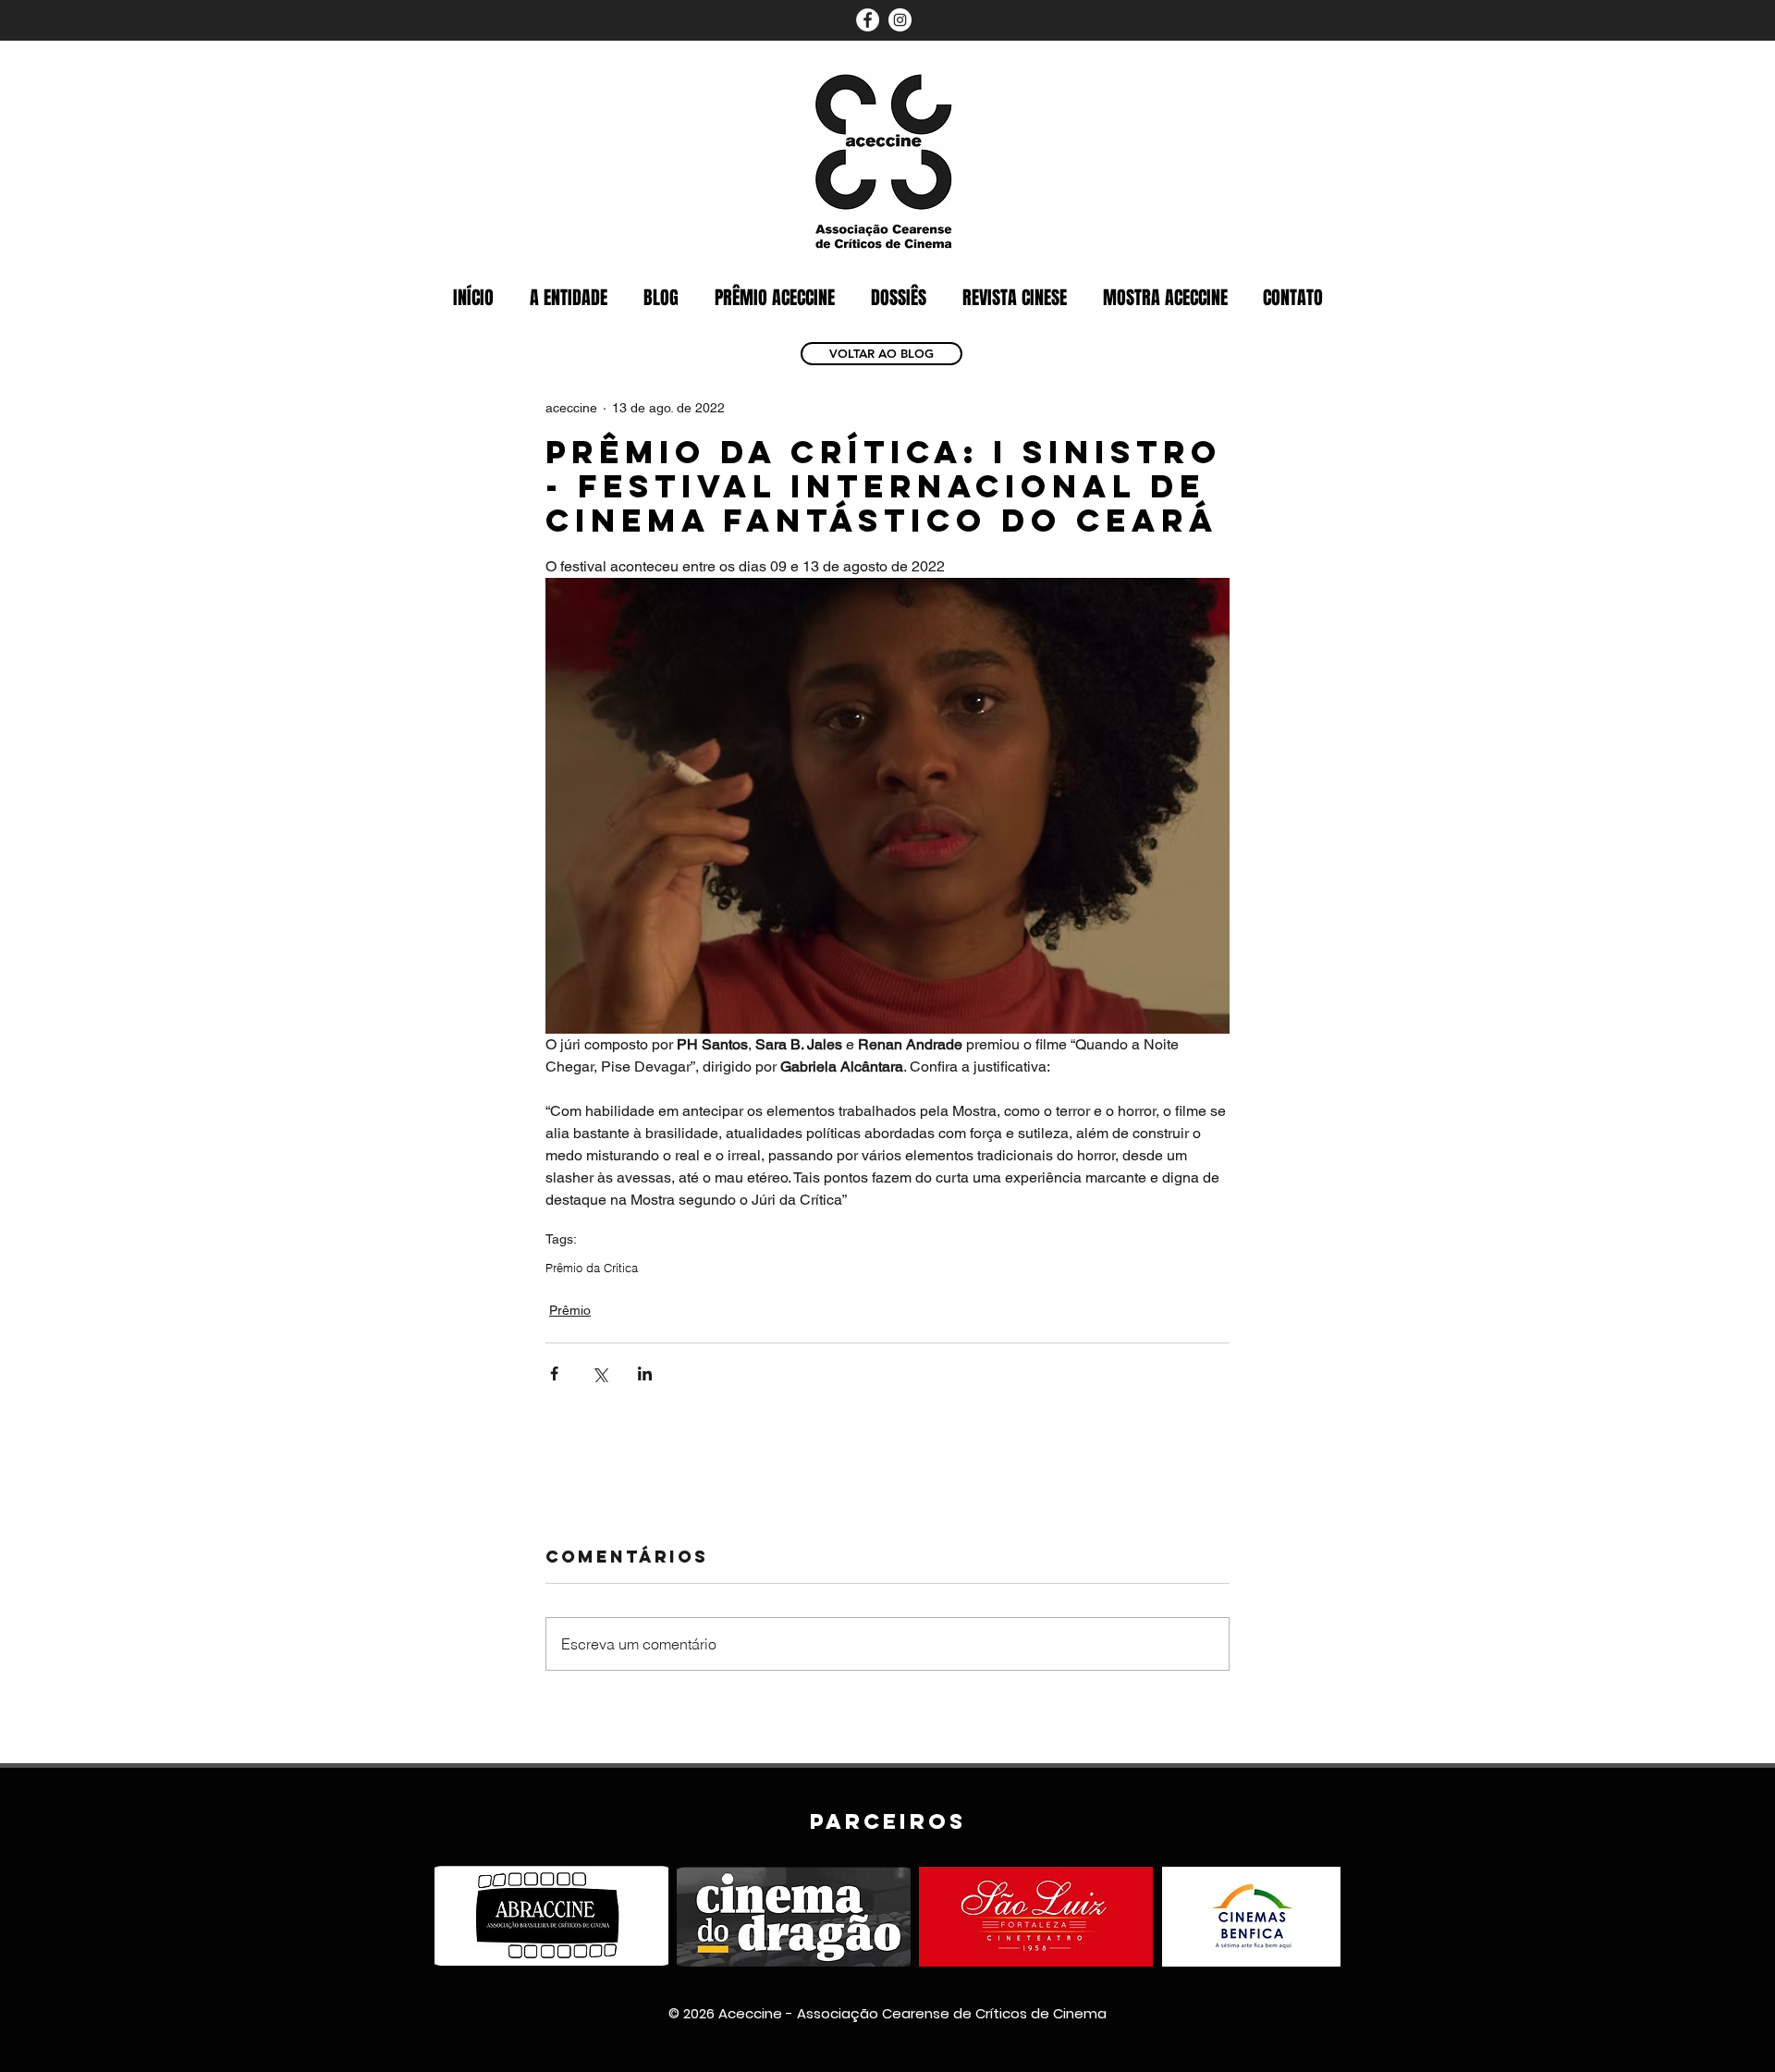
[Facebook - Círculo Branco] (868, 20)
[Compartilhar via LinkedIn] (645, 1373)
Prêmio (570, 1310)
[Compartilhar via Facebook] (554, 1373)
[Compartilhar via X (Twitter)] (600, 1373)
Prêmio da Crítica (592, 1268)
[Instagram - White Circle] (900, 20)
